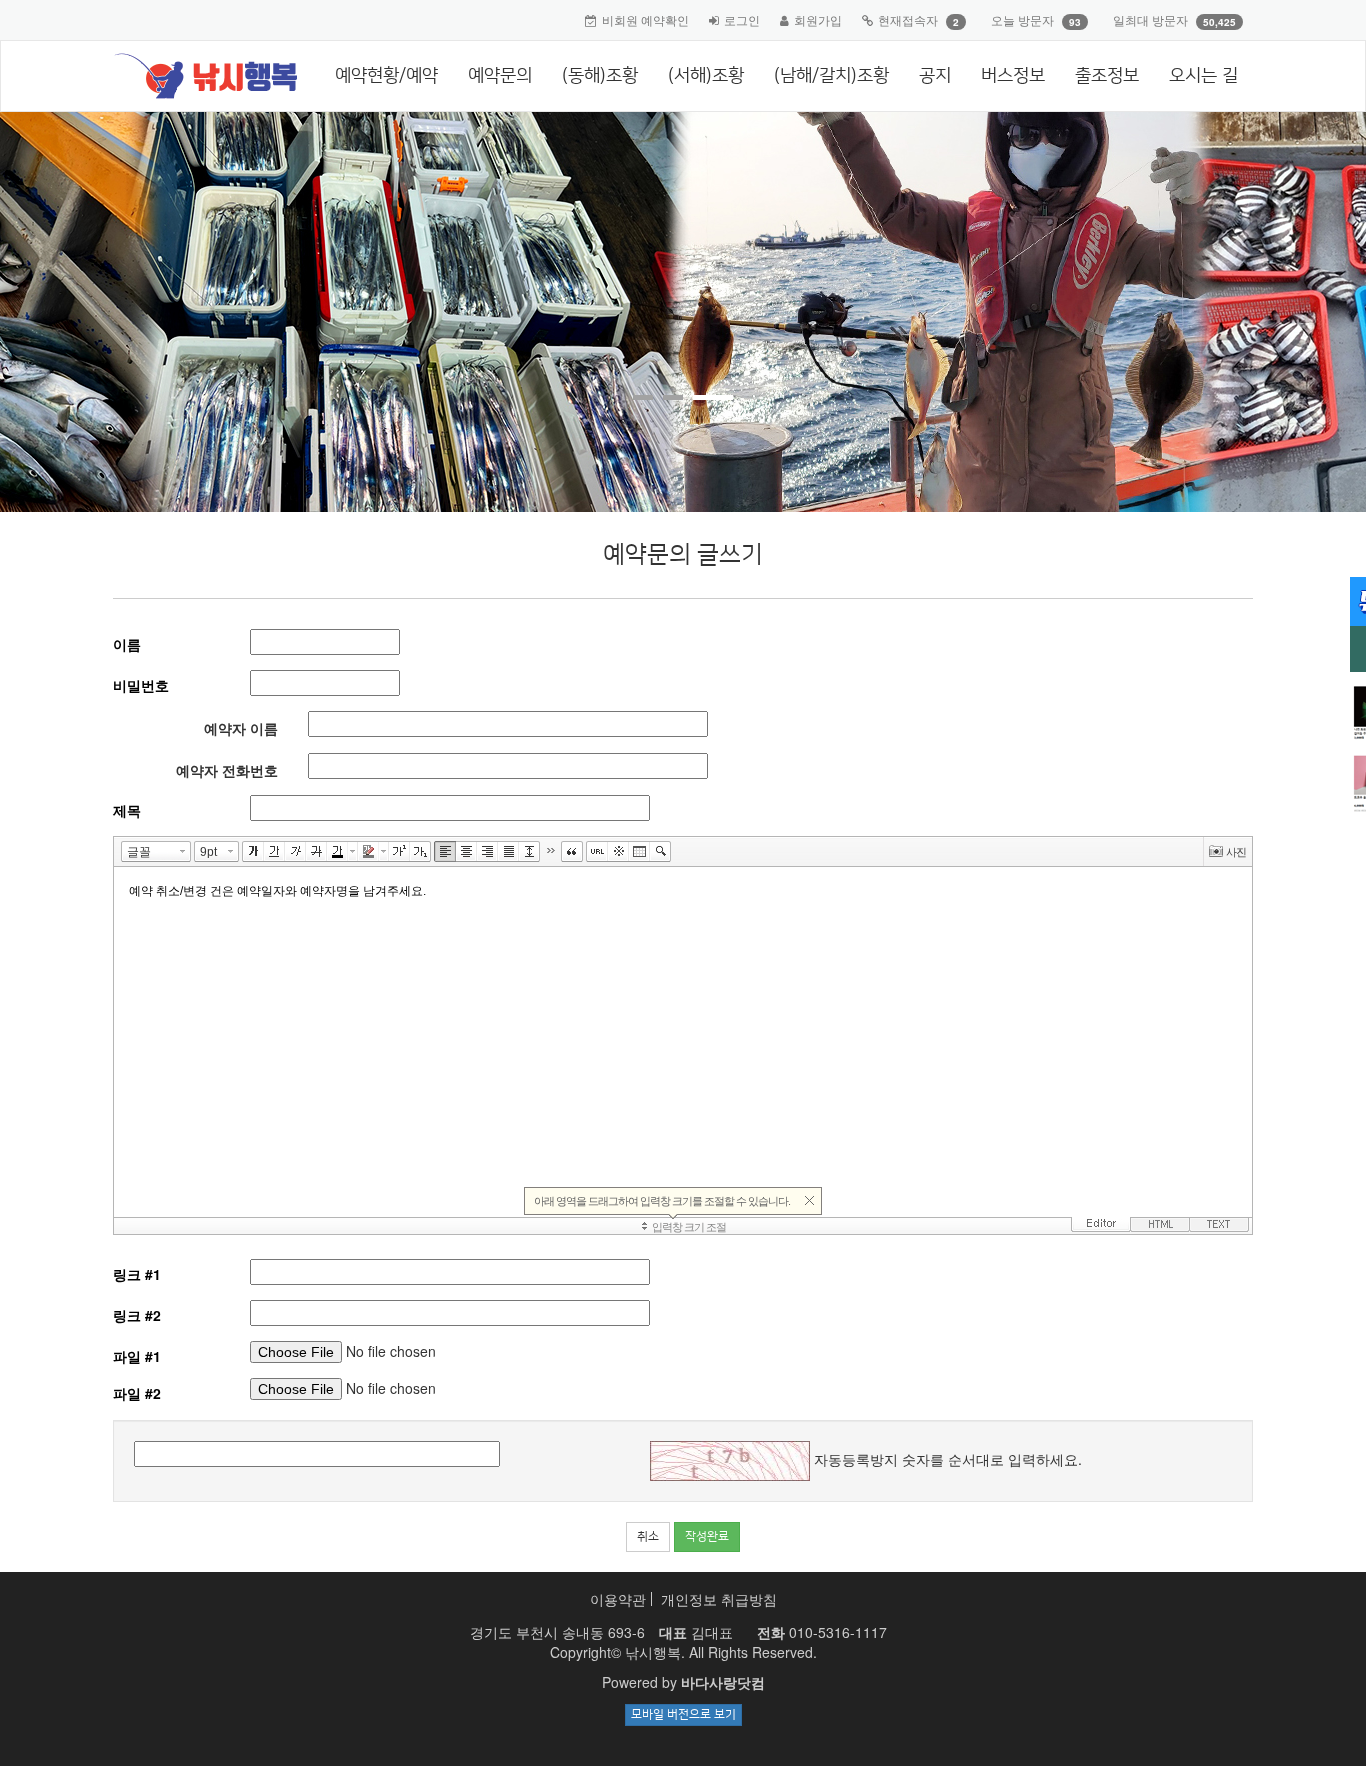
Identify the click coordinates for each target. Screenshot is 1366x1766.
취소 (648, 1536)
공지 (935, 76)
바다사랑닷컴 (723, 1682)
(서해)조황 (706, 76)
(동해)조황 (600, 76)
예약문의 (500, 76)
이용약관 (618, 1599)
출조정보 (1107, 76)
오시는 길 (1203, 76)
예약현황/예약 (386, 76)
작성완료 (707, 1536)
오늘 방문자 (1022, 19)
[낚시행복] (197, 76)
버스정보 (1013, 76)
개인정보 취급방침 (719, 1599)
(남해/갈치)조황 (831, 76)
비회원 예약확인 (645, 19)
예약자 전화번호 (227, 770)
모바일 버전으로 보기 (683, 1714)
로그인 (742, 19)
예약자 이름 (241, 728)
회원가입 (818, 19)
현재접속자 (908, 19)
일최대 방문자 (1150, 19)
